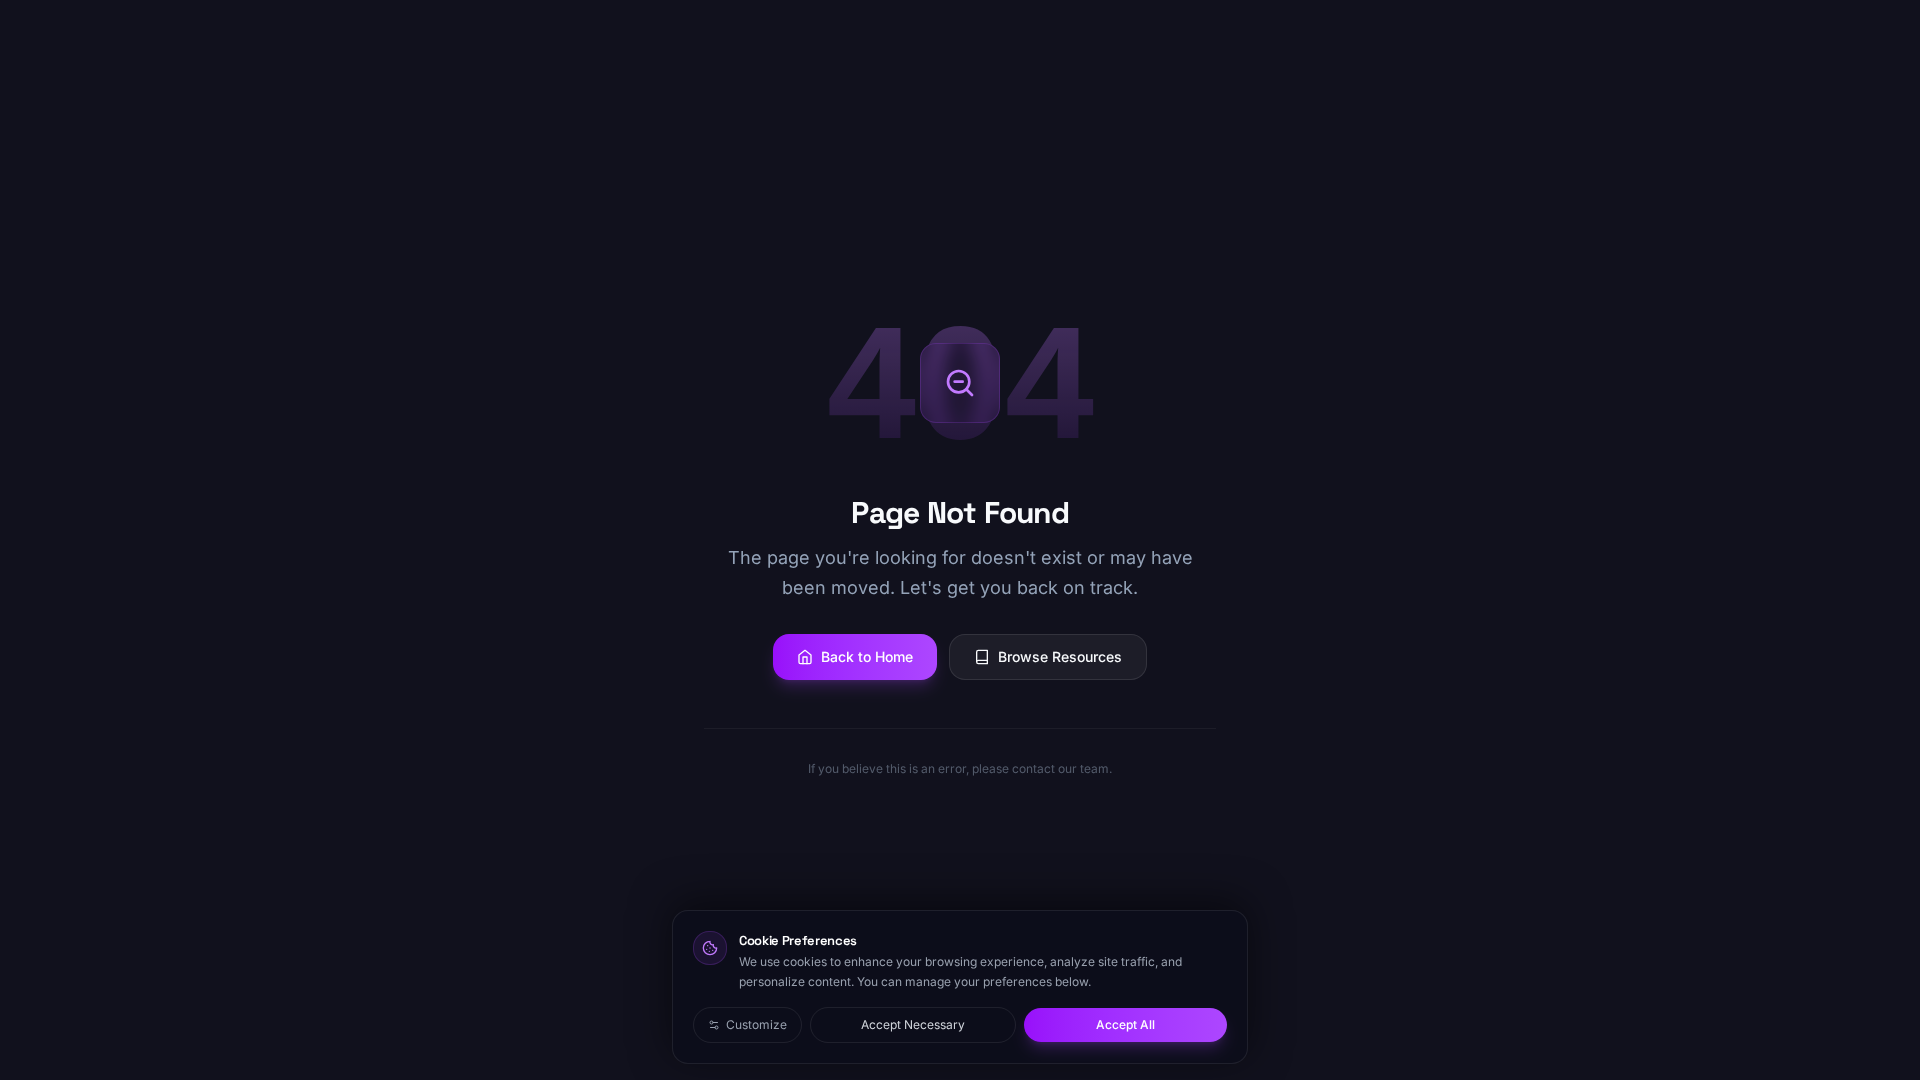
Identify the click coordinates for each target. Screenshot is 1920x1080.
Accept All (1125, 1024)
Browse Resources (1060, 656)
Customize (756, 1024)
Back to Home (867, 656)
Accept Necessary (913, 1024)
